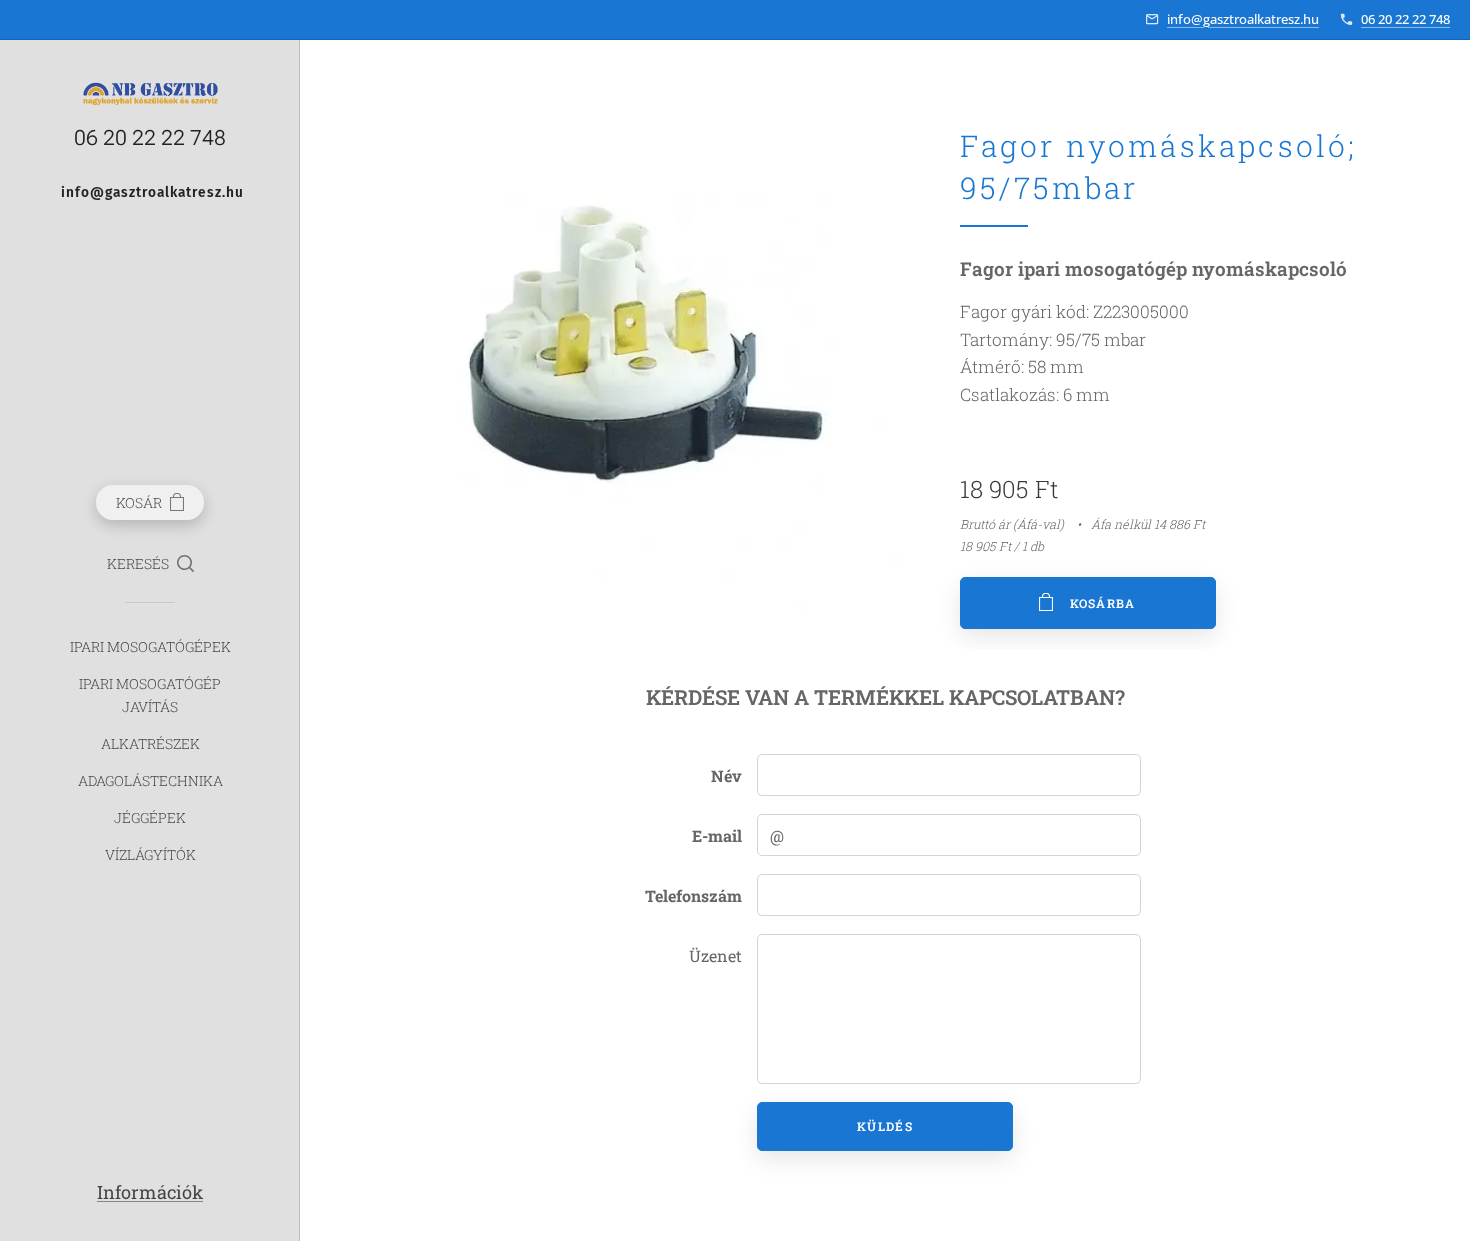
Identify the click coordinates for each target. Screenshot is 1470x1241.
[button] (150, 564)
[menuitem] (150, 646)
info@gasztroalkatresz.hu (1243, 19)
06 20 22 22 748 (1405, 19)
